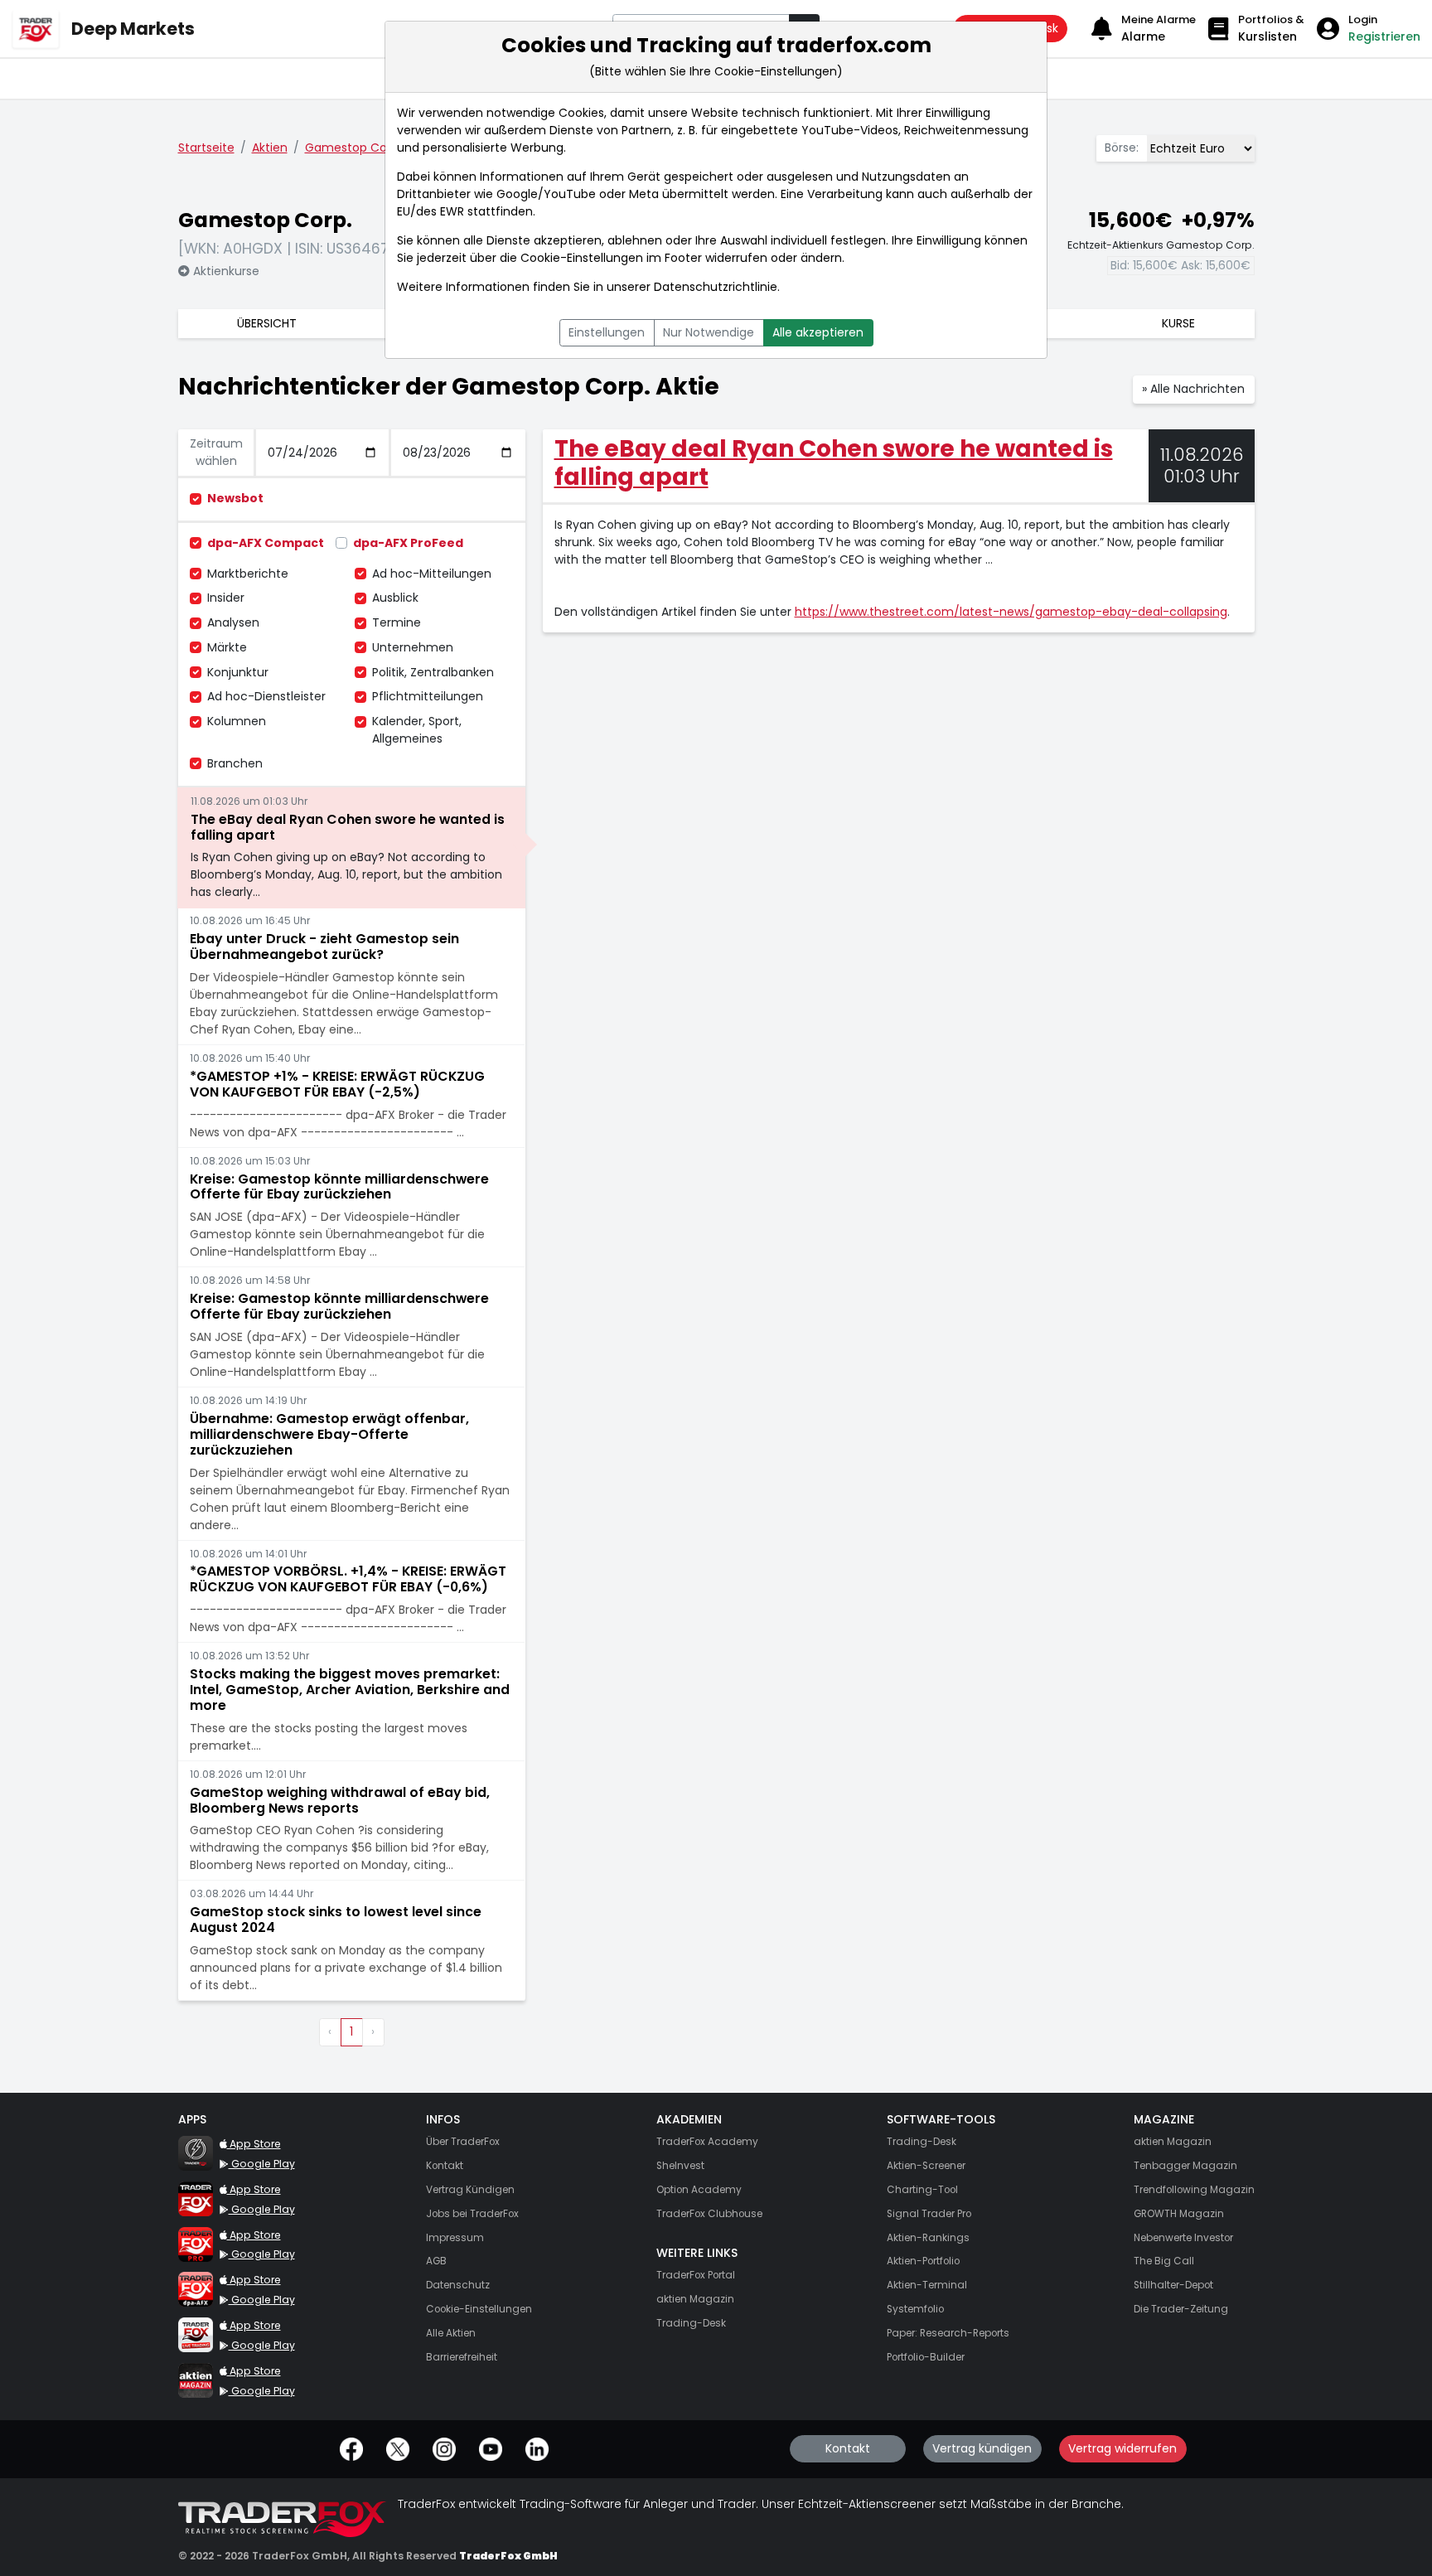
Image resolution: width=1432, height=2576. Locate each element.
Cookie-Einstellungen (582, 258)
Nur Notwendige (709, 332)
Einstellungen (607, 332)
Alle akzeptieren (818, 332)
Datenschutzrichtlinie (716, 287)
